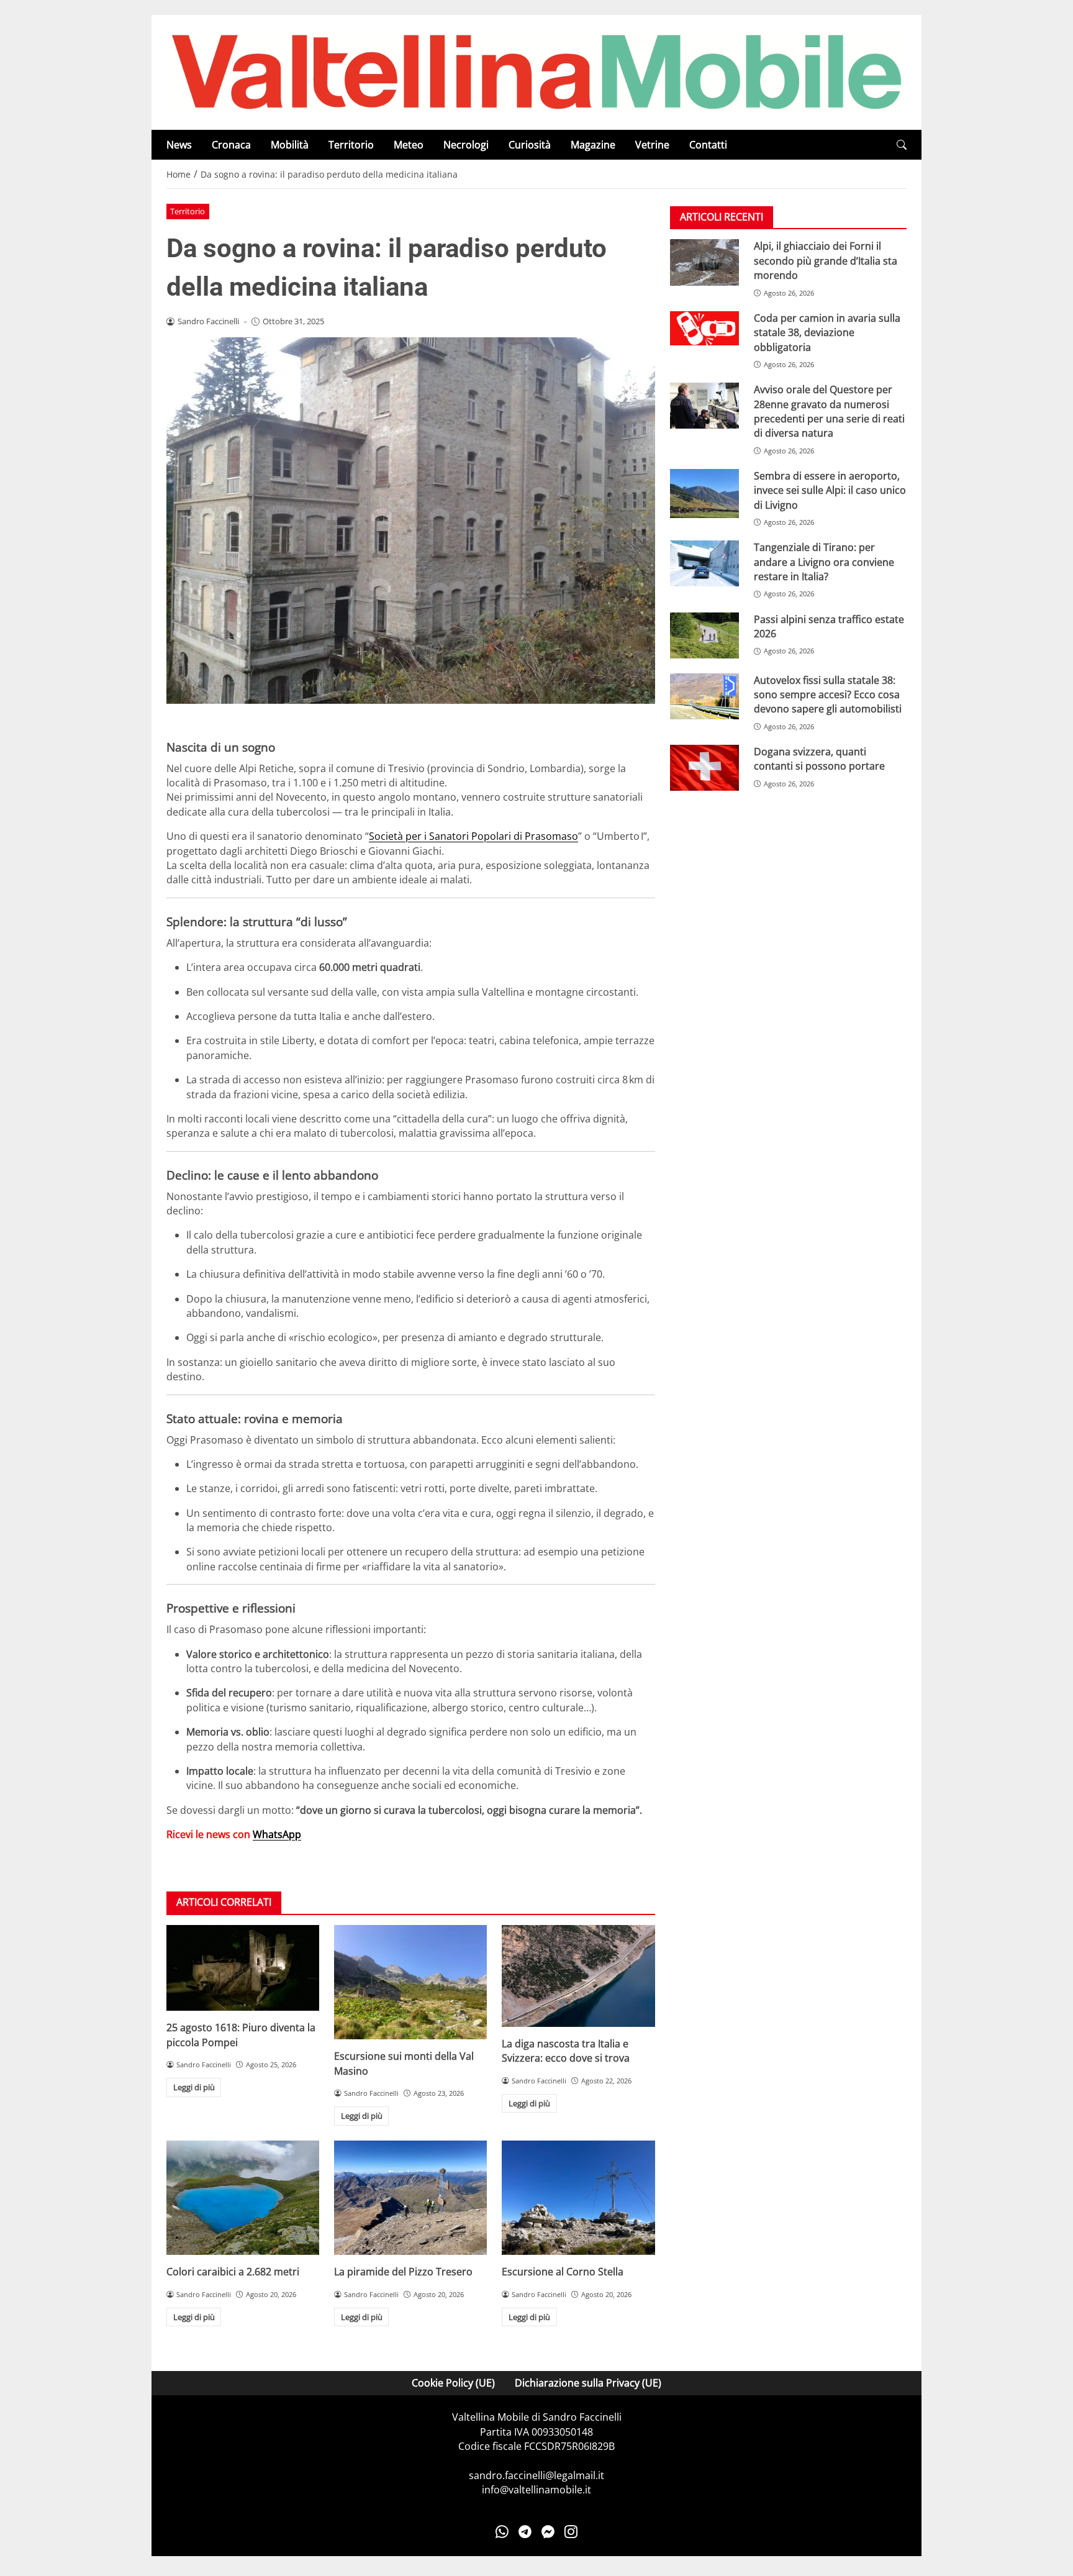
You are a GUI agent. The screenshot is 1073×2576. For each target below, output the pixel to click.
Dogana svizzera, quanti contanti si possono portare (819, 759)
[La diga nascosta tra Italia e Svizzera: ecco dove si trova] (578, 1976)
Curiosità (530, 145)
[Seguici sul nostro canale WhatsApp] (502, 2532)
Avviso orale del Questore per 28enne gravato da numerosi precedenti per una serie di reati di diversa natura (829, 411)
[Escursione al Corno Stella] (578, 2198)
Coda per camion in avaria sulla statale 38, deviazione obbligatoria (827, 333)
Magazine (593, 145)
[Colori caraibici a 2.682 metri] (243, 2198)
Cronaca (231, 145)
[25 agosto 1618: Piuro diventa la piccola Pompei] (243, 1968)
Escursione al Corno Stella (563, 2272)
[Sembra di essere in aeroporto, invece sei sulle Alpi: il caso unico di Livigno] (704, 494)
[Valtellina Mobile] (536, 71)
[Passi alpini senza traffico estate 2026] (704, 635)
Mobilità (290, 145)
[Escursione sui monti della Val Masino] (410, 1982)
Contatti (708, 145)
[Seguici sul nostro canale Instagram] (571, 2532)
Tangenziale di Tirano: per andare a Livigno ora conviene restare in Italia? (824, 562)
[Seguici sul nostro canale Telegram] (525, 2532)
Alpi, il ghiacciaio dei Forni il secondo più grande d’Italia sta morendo (826, 261)
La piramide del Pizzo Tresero (403, 2272)
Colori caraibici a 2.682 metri (233, 2272)
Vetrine (652, 145)
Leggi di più (194, 2087)
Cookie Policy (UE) (453, 2383)
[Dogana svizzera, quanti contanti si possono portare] (704, 768)
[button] (902, 145)
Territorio (351, 145)
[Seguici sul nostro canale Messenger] (548, 2532)
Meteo (409, 145)
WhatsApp (277, 1834)
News (179, 145)
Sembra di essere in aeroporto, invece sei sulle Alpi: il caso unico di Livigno (830, 490)
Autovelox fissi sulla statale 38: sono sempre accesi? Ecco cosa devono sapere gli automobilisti (828, 695)
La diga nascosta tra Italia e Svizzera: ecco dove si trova (566, 2051)
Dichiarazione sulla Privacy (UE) (588, 2383)
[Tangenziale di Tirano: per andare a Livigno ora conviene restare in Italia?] (704, 563)
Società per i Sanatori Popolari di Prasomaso (473, 836)
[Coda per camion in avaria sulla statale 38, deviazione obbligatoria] (704, 329)
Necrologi (466, 145)
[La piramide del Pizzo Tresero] (410, 2198)
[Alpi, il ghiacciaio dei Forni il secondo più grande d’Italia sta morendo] (704, 262)
